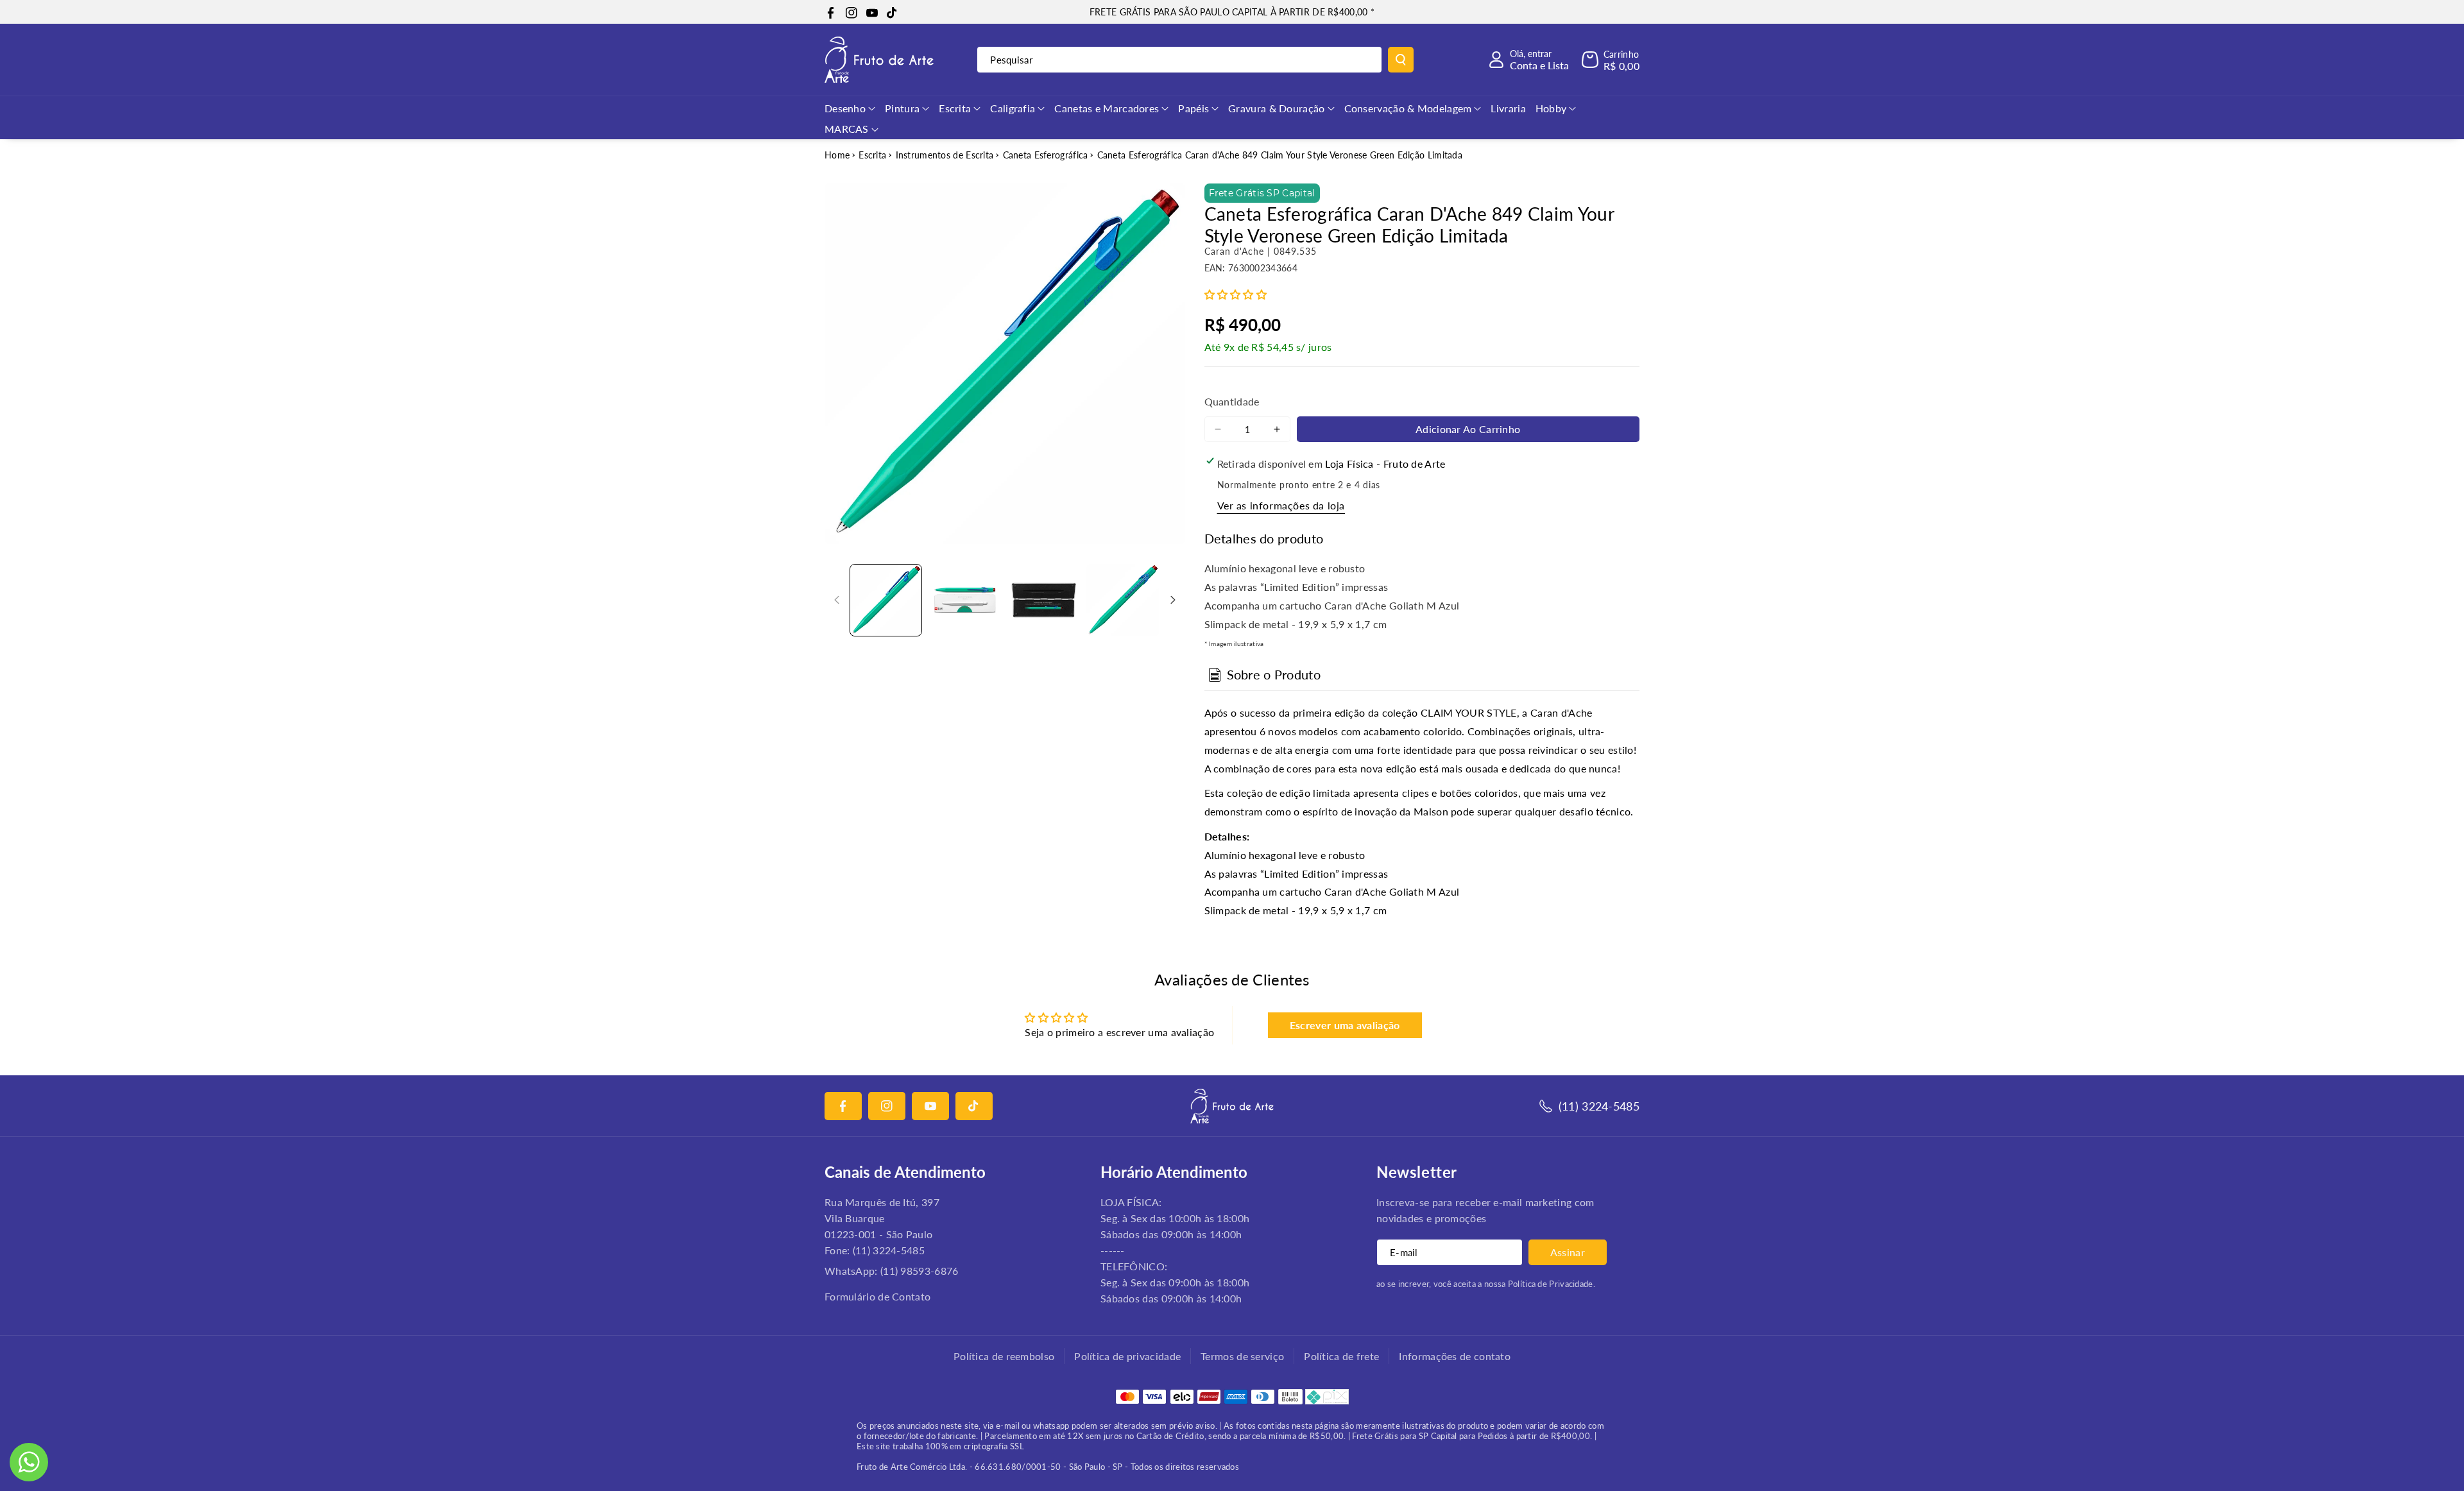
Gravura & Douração (1276, 108)
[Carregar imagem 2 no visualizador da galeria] (965, 600)
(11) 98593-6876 (920, 1271)
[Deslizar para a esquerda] (837, 600)
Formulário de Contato (877, 1296)
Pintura (902, 108)
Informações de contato (1455, 1356)
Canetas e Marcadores (1107, 108)
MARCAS (847, 129)
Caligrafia (1013, 108)
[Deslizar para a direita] (1173, 600)
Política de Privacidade (1551, 1284)
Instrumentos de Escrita (945, 155)
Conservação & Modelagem (1408, 108)
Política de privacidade (1127, 1356)
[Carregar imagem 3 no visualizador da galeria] (1044, 600)
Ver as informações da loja (1281, 505)
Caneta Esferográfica (1046, 155)
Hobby (1551, 108)
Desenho (845, 108)
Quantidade (1232, 401)
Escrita (955, 108)
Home (837, 155)
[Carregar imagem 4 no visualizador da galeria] (1123, 600)
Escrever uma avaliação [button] (1345, 1025)
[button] (1611, 60)
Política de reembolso (1004, 1356)
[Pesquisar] (1401, 60)
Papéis (1193, 108)
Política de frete (1341, 1356)
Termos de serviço (1242, 1356)
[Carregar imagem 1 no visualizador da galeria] (886, 600)
